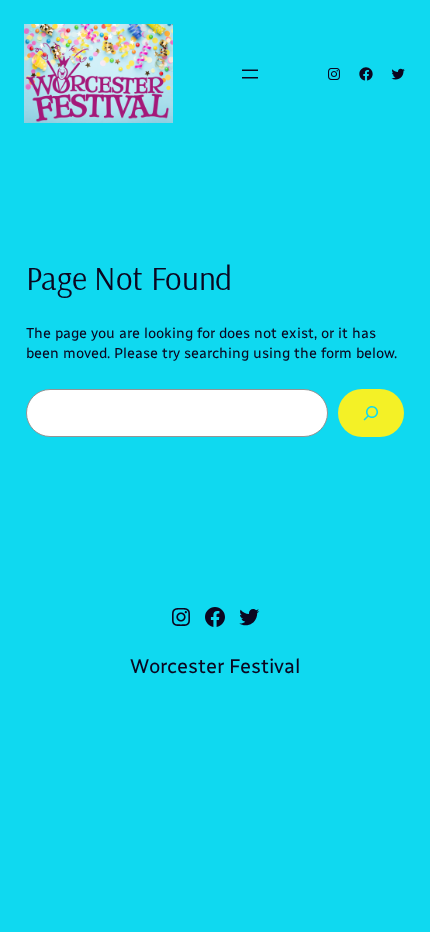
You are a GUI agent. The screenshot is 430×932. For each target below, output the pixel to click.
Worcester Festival (215, 666)
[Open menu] (250, 74)
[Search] (371, 412)
